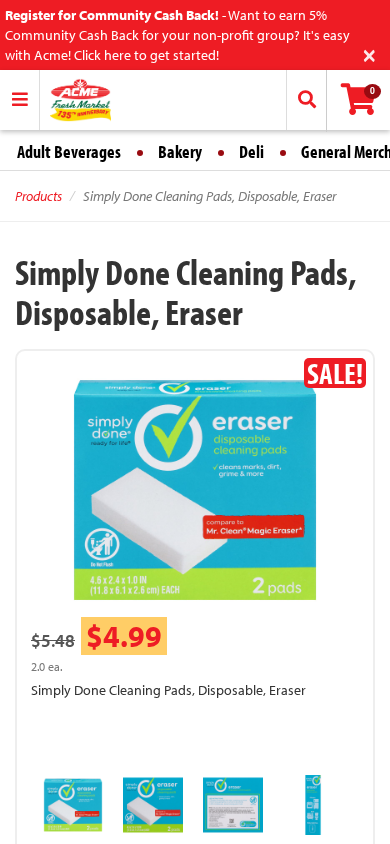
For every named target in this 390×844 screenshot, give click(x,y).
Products (38, 196)
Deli (251, 151)
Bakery (180, 151)
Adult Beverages (69, 151)
